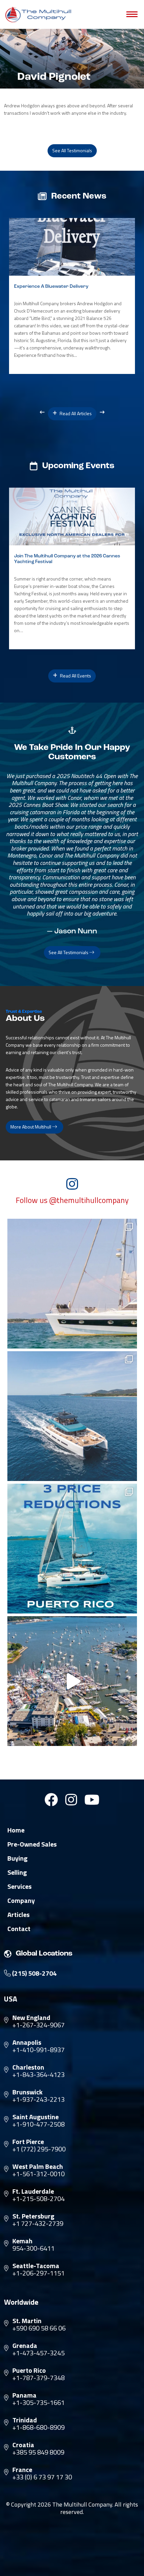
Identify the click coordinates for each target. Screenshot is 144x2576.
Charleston (28, 2067)
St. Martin (27, 2321)
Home (16, 1830)
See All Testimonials (72, 150)
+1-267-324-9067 (39, 2025)
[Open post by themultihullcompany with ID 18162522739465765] (72, 1284)
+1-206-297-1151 (39, 2273)
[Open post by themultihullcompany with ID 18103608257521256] (72, 1681)
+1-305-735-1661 (39, 2403)
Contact (19, 1929)
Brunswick (27, 2092)
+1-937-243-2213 (39, 2099)
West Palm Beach (38, 2167)
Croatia (23, 2445)
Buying (17, 1858)
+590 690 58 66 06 (39, 2328)
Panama (24, 2395)
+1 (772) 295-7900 (39, 2149)
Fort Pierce (28, 2142)
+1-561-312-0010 (39, 2174)
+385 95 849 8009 (38, 2452)
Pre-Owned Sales (32, 1844)
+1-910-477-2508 (39, 2124)
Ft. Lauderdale (33, 2191)
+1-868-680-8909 (39, 2427)
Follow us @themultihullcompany (72, 1200)
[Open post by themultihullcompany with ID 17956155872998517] (72, 1549)
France (22, 2470)
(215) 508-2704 (34, 1973)
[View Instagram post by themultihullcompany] (130, 1340)
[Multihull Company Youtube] (92, 1800)
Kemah (22, 2241)
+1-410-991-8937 (39, 2050)
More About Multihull (31, 1127)
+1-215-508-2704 (39, 2199)
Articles (18, 1915)
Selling (17, 1872)
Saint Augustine (35, 2117)
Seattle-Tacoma (36, 2266)
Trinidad (25, 2420)
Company (21, 1901)
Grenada (25, 2346)
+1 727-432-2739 (38, 2224)
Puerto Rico (29, 2370)
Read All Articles (75, 413)
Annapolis (27, 2042)
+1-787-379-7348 (39, 2378)
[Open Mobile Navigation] (132, 14)
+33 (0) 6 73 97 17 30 (42, 2477)
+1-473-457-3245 (39, 2353)
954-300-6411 (33, 2248)
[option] (72, 296)
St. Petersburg (33, 2216)
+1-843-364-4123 (39, 2075)
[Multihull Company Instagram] (71, 1800)
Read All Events (75, 676)
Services (19, 1886)
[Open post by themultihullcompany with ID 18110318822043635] (72, 1416)
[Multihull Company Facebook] (51, 1800)
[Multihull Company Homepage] (40, 14)
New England (31, 2018)
